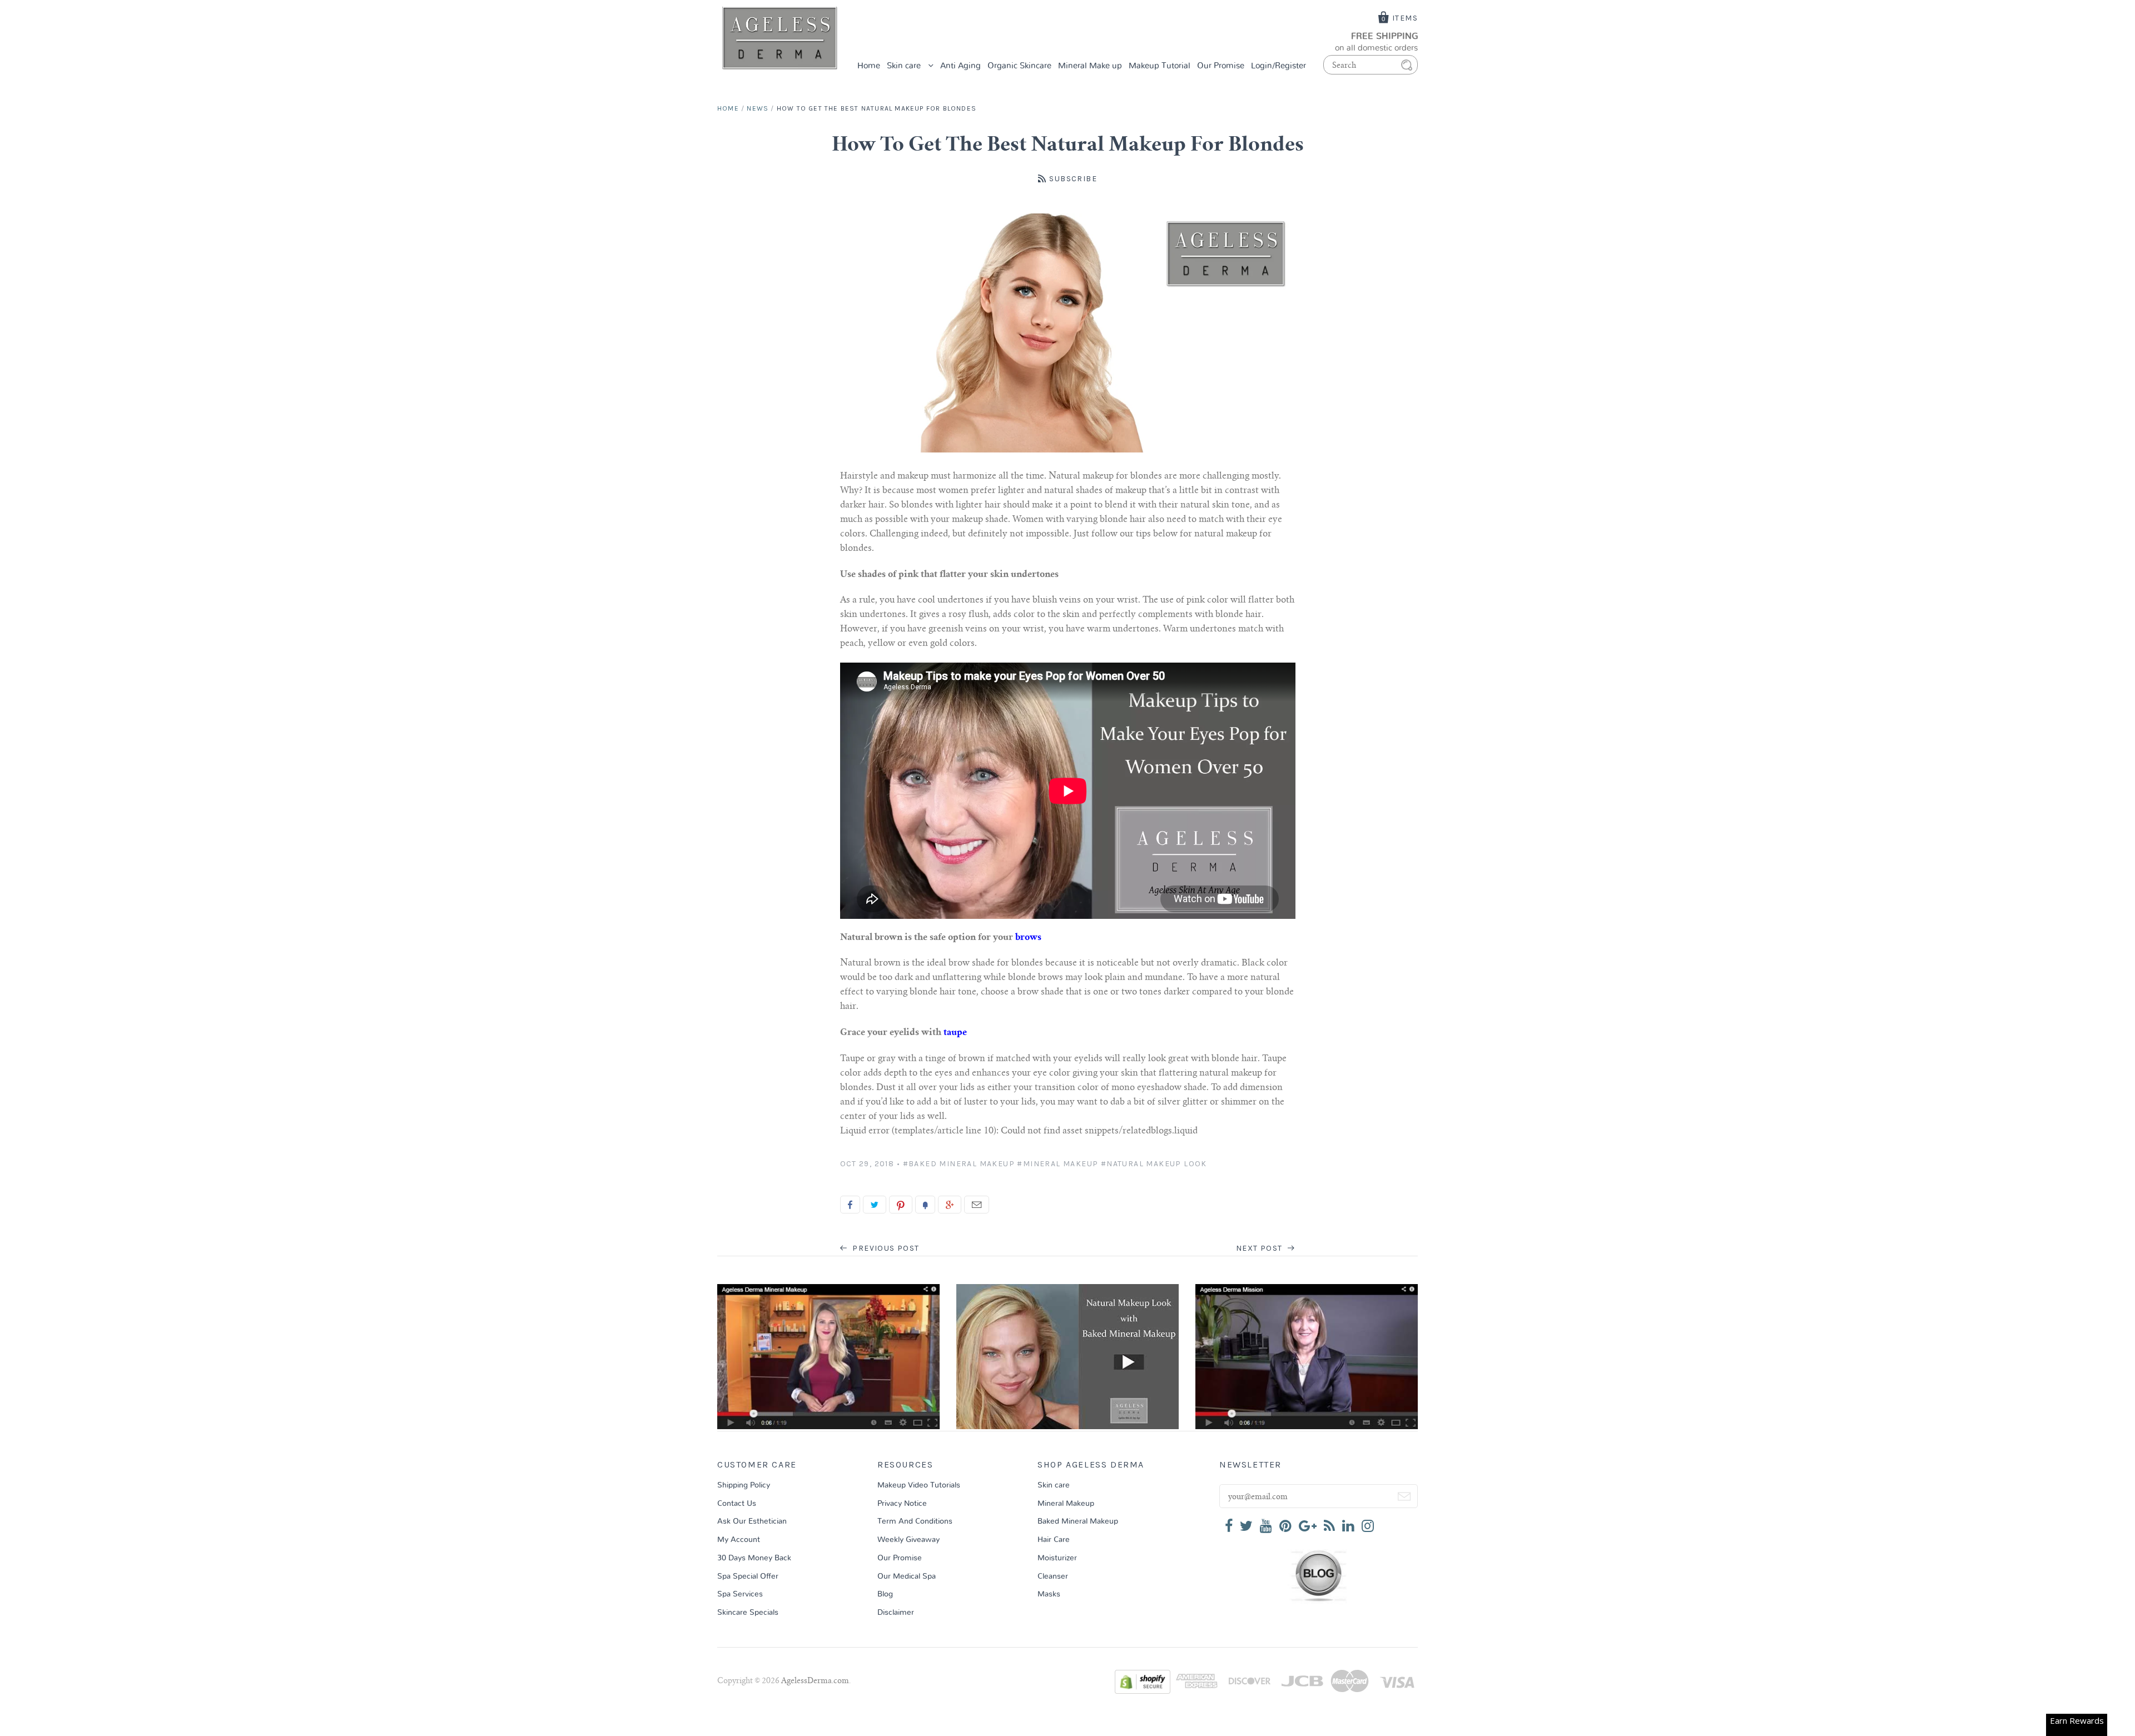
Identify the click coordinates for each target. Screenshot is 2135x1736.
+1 (950, 1205)
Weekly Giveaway (908, 1540)
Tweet (875, 1205)
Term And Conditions (915, 1521)
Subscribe (1073, 179)
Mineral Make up (1090, 66)
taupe (955, 1033)
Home (869, 66)
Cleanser (1053, 1576)
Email (977, 1205)
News (758, 108)
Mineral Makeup (1066, 1504)
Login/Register (1278, 66)
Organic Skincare (1019, 66)
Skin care (905, 66)
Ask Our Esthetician (752, 1521)
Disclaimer (896, 1613)
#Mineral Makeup (1057, 1164)
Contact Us (737, 1504)
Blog (885, 1594)
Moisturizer (1057, 1558)
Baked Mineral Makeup (1078, 1521)
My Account (739, 1540)
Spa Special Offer (748, 1576)
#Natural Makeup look (1154, 1164)
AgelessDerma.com (815, 1682)
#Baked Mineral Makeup (959, 1164)
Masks (1049, 1594)
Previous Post (885, 1248)
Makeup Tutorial (1160, 66)
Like (850, 1205)
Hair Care (1054, 1540)
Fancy (925, 1205)
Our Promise (1221, 66)
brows (1028, 938)
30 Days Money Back (754, 1558)
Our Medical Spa (907, 1576)
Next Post (1260, 1248)
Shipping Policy (744, 1485)
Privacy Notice (902, 1504)
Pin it (901, 1205)
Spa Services (740, 1594)
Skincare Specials (748, 1613)
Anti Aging (960, 66)
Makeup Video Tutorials (919, 1485)
